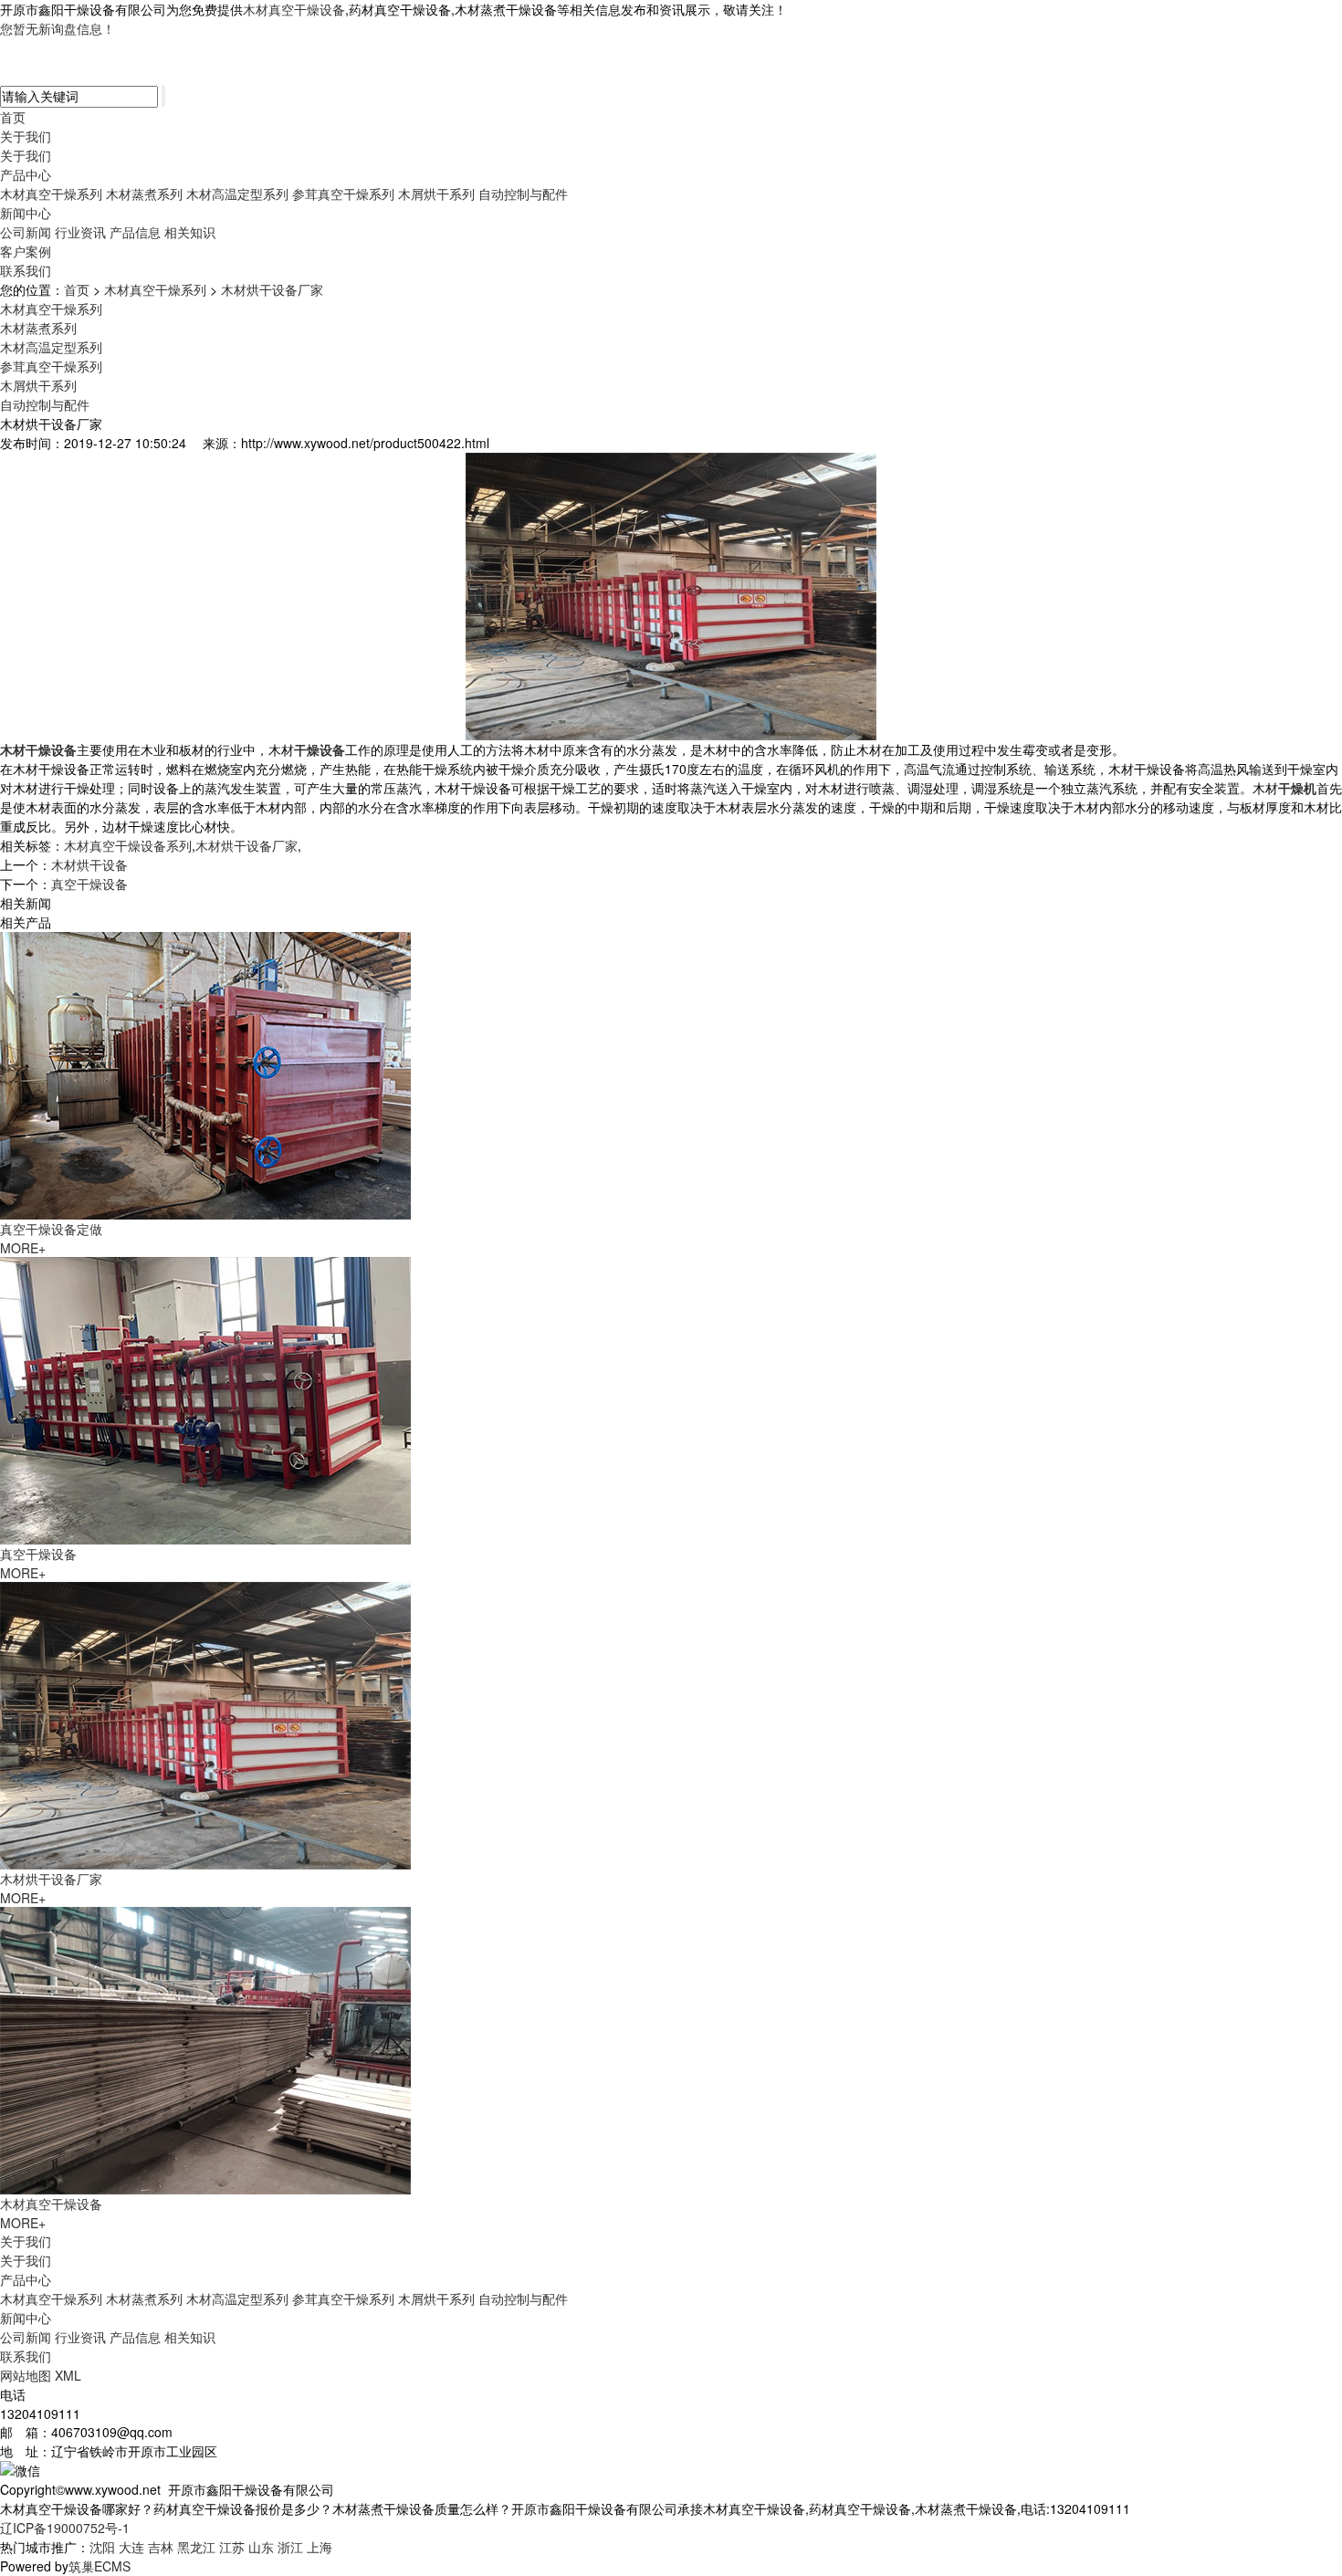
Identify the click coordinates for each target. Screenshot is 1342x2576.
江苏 (232, 2547)
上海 (320, 2547)
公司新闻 (26, 232)
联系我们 (26, 270)
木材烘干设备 (89, 864)
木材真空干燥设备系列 (128, 845)
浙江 (290, 2547)
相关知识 (190, 232)
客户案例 (26, 251)
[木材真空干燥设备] (205, 2048)
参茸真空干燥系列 (343, 194)
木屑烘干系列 (436, 194)
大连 (131, 2547)
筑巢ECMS (100, 2566)
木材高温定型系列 (237, 194)
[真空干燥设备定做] (205, 1073)
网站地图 (26, 2375)
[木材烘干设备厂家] (205, 1723)
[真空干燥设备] (205, 1398)
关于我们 (26, 136)
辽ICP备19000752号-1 (65, 2528)
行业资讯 (80, 232)
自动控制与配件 (523, 194)
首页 (13, 117)
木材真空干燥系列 (51, 194)
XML (68, 2375)
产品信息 (135, 232)
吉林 (161, 2547)
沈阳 (102, 2547)
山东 (261, 2547)
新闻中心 (26, 213)
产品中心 (26, 174)
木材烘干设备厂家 (272, 289)
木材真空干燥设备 (294, 9)
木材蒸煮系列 (144, 194)
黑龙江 (196, 2547)
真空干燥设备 (89, 884)
